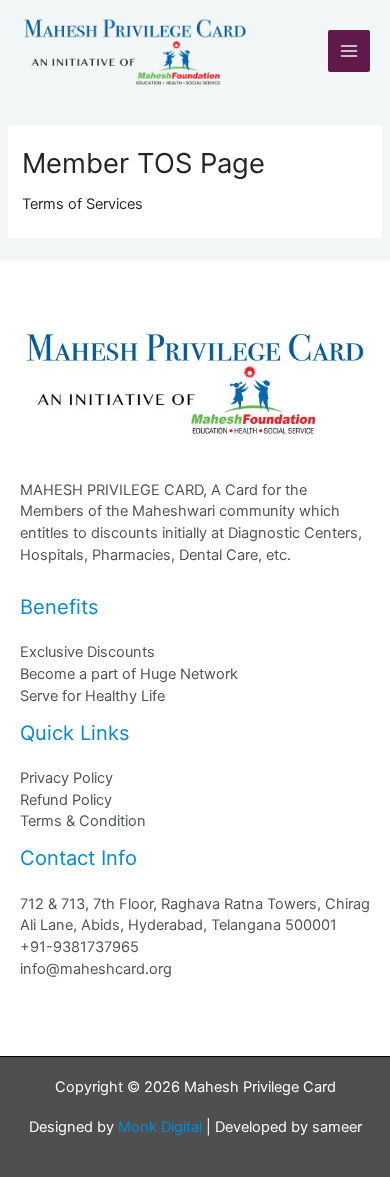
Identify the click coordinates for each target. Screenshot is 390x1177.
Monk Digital (160, 1127)
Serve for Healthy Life (92, 696)
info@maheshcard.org (96, 969)
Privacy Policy (66, 778)
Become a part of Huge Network (129, 674)
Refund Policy (66, 800)
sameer (337, 1127)
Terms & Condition (83, 821)
